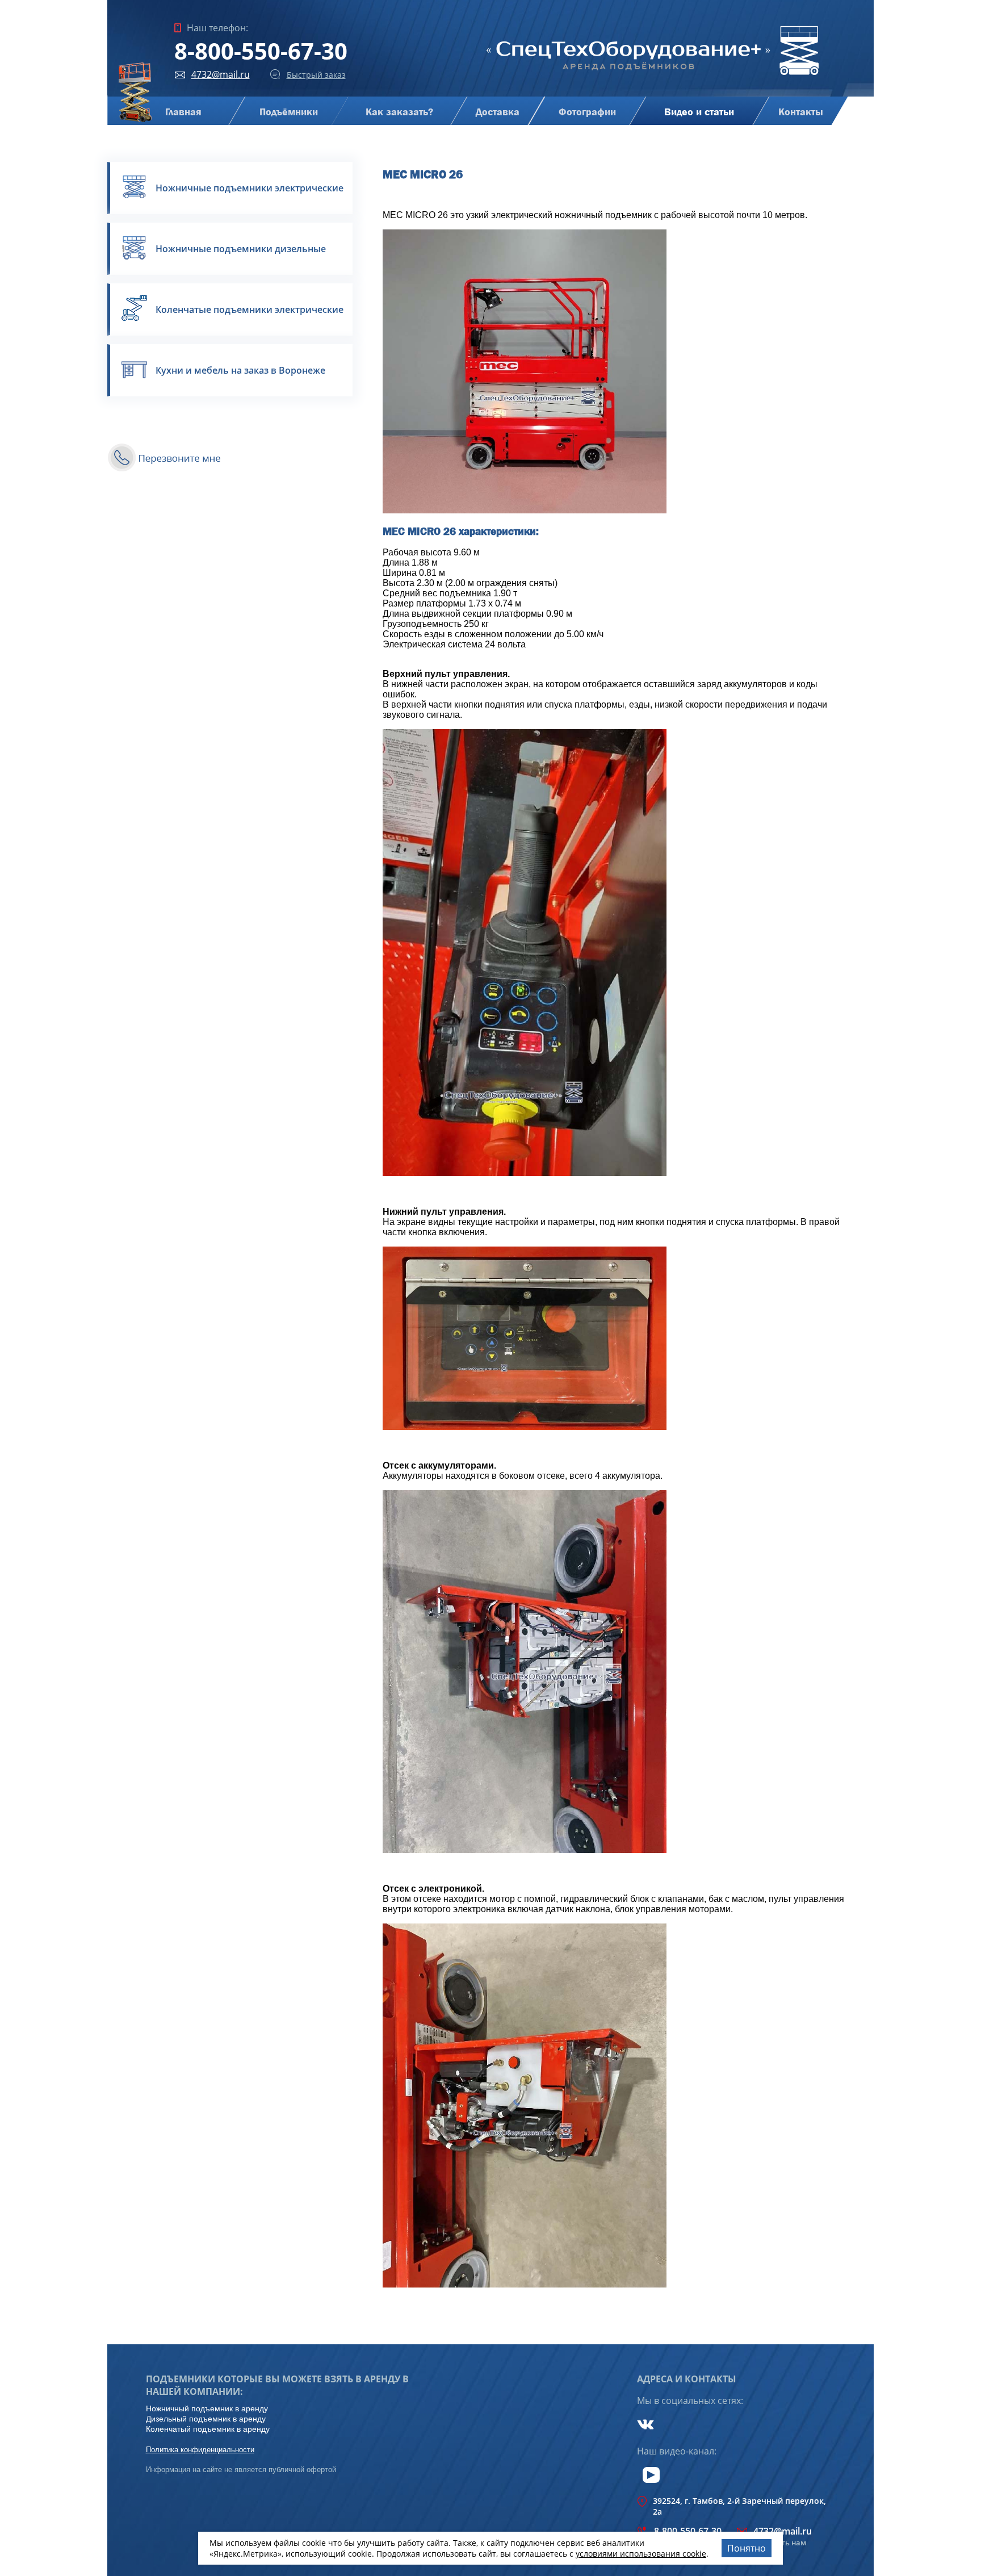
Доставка (498, 112)
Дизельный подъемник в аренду (206, 2419)
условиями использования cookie (641, 2554)
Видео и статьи (699, 112)
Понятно (747, 2548)
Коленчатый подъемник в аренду (208, 2429)
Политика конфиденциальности (200, 2450)
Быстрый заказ (316, 75)
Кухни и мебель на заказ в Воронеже (240, 370)
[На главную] (653, 76)
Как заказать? (399, 112)
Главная (183, 112)
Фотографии (587, 112)
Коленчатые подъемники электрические (250, 310)
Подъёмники (288, 112)
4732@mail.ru (221, 74)
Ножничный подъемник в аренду (207, 2408)
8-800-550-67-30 (261, 51)
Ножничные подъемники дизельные (241, 249)
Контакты (800, 112)
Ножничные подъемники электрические (250, 188)
